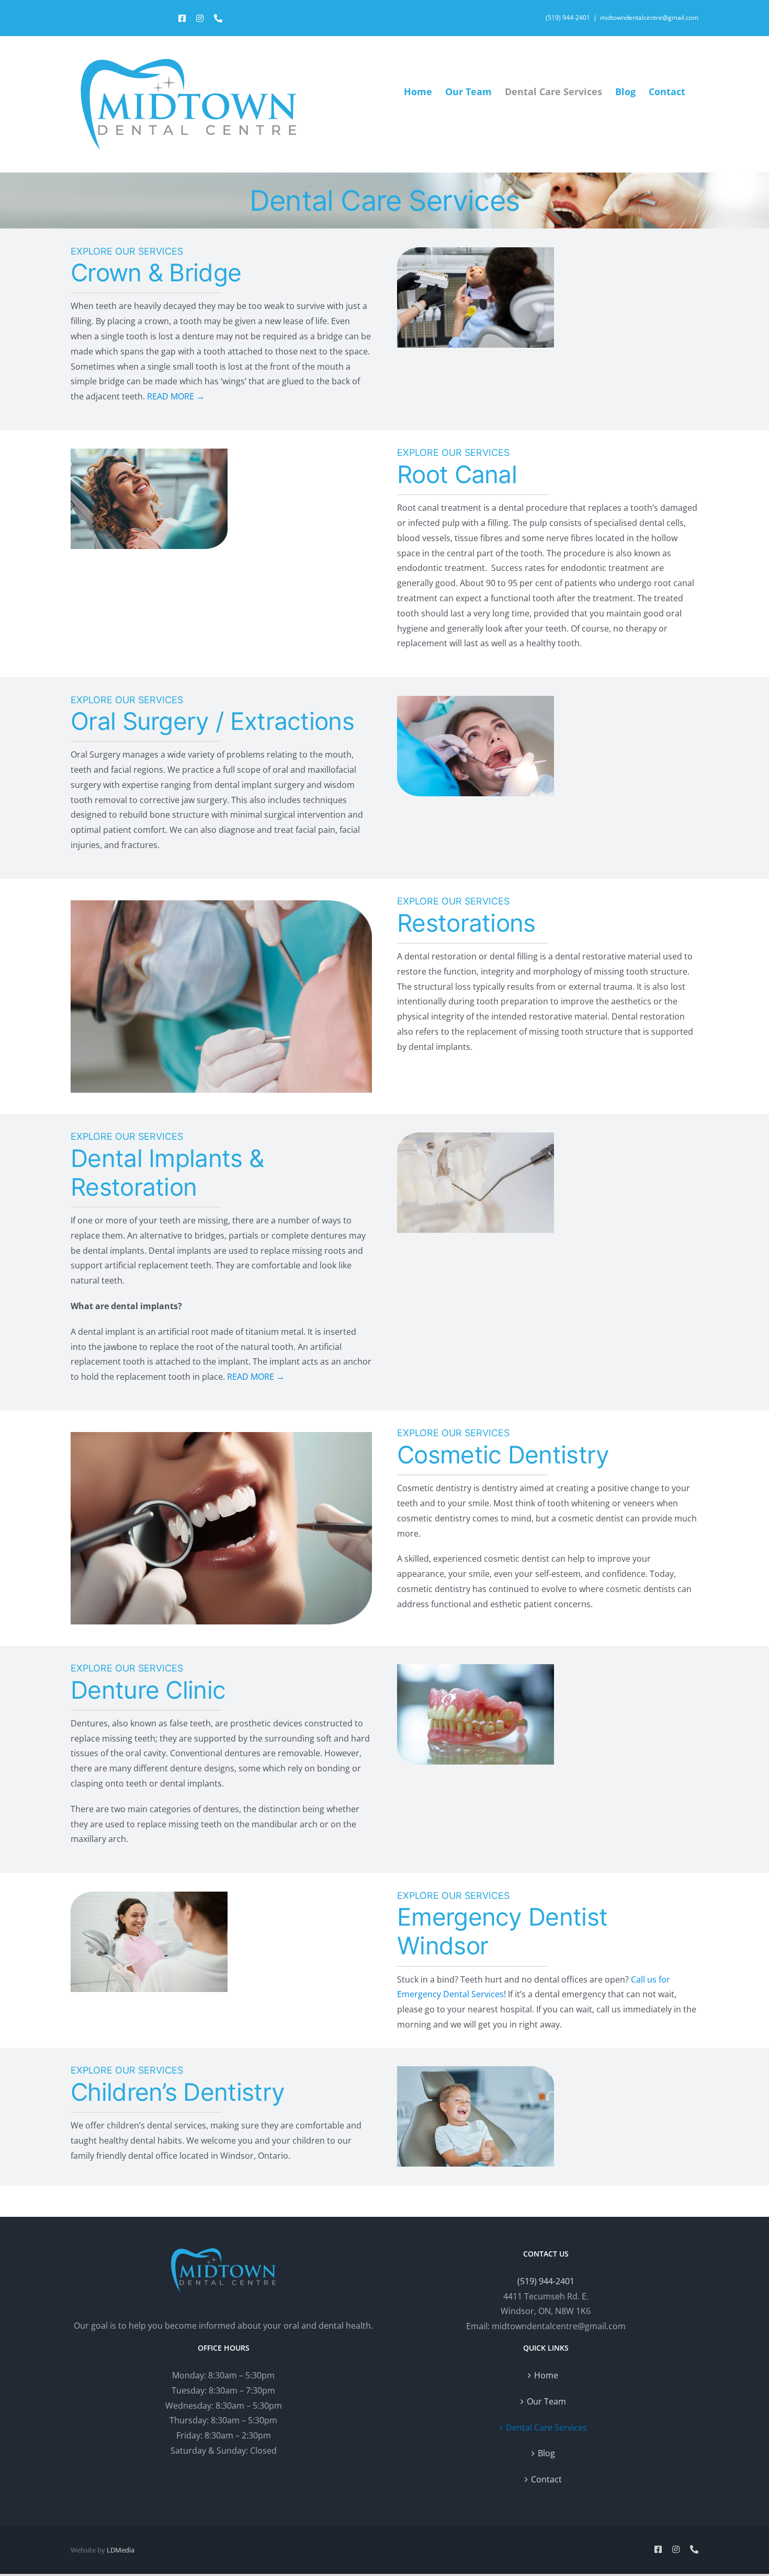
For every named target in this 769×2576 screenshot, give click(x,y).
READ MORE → (176, 396)
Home (546, 2375)
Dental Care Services (546, 2428)
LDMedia (121, 2550)
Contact (546, 2479)
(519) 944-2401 (568, 18)
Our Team (546, 2401)
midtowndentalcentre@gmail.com (649, 18)
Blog (546, 2453)
